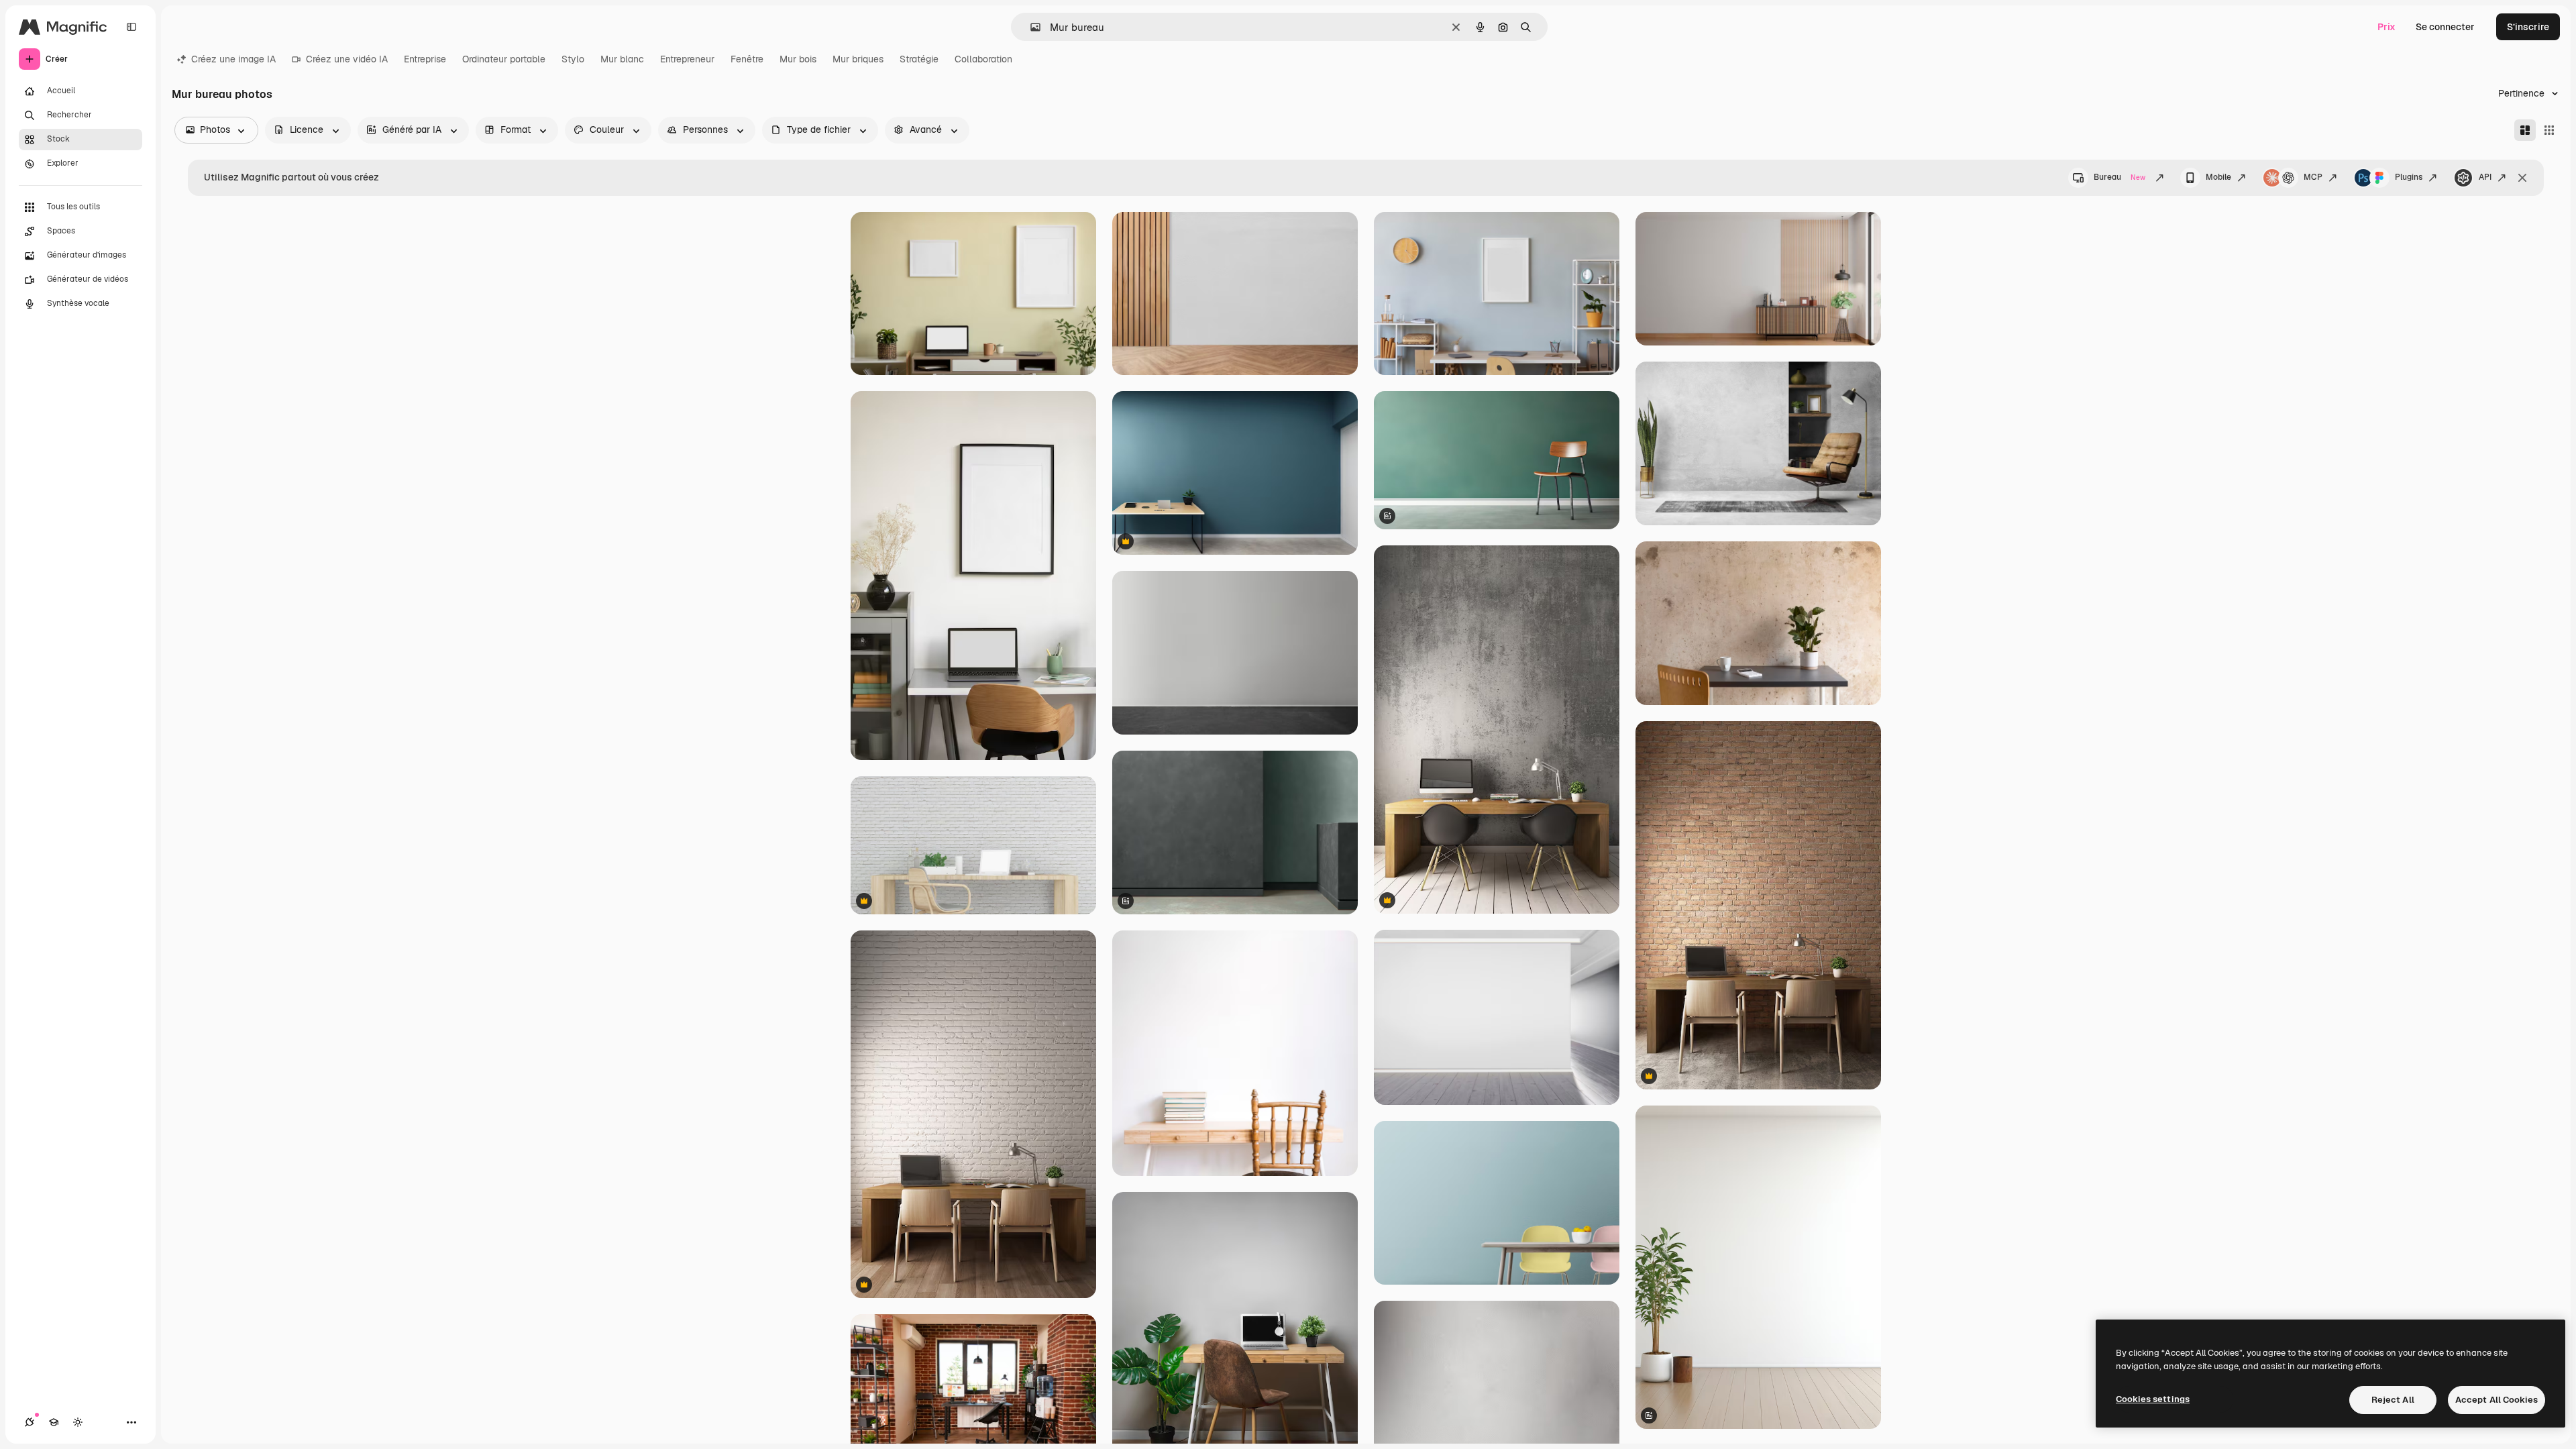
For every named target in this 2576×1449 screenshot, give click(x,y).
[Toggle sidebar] (131, 27)
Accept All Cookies (2497, 1400)
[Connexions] (30, 1422)
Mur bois (798, 59)
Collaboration (983, 59)
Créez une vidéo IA (347, 59)
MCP (2313, 177)
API (2485, 177)
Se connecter (2445, 27)
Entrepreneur (687, 59)
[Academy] (54, 1422)
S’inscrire (2528, 27)
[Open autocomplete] (1030, 27)
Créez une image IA (233, 59)
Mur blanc (622, 59)
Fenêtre (747, 59)
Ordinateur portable (504, 59)
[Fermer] (2522, 178)
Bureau (2119, 177)
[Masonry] (2525, 130)
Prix (2386, 27)
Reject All (2393, 1400)
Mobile (2218, 177)
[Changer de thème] (78, 1422)
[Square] (2549, 130)
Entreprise (425, 59)
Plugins (2409, 177)
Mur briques (858, 59)
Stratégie (919, 59)
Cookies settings (2153, 1399)
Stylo (573, 59)
